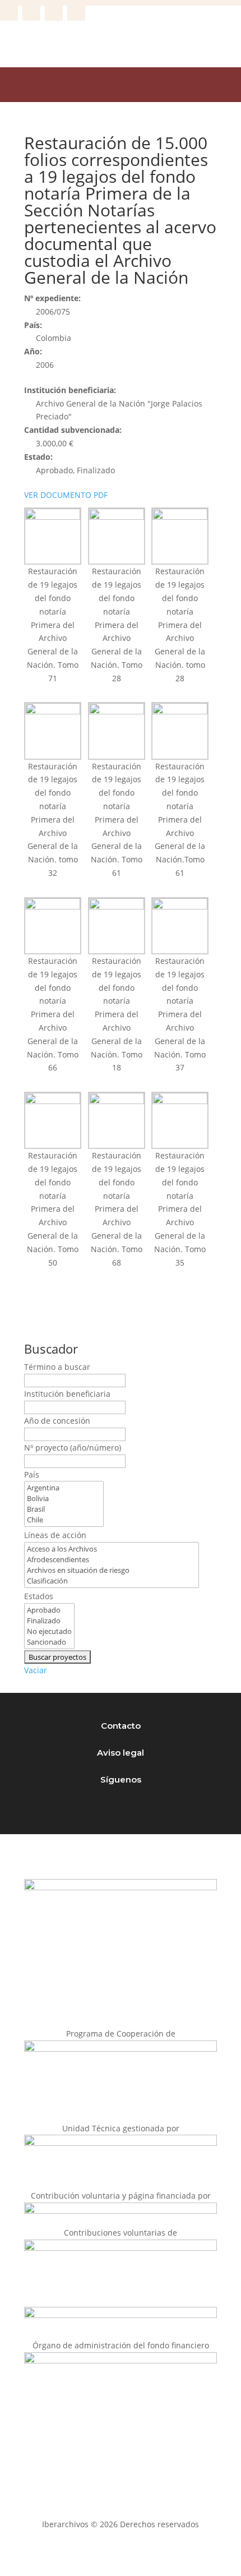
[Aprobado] (49, 1610)
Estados (39, 1596)
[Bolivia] (64, 1499)
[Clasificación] (112, 1581)
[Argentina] (64, 1488)
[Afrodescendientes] (112, 1560)
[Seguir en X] (54, 12)
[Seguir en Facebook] (9, 12)
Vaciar (36, 1670)
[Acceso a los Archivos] (112, 1549)
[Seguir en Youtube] (76, 12)
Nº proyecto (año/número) (73, 1448)
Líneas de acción (55, 1535)
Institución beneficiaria (67, 1394)
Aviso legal (121, 1753)
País (32, 1474)
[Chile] (64, 1520)
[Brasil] (64, 1509)
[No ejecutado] (49, 1631)
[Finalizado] (49, 1621)
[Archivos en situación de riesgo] (112, 1570)
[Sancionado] (49, 1642)
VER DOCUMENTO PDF (66, 495)
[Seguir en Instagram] (31, 12)
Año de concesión (57, 1421)
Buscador (51, 1349)
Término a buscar (57, 1367)
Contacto (121, 1726)
